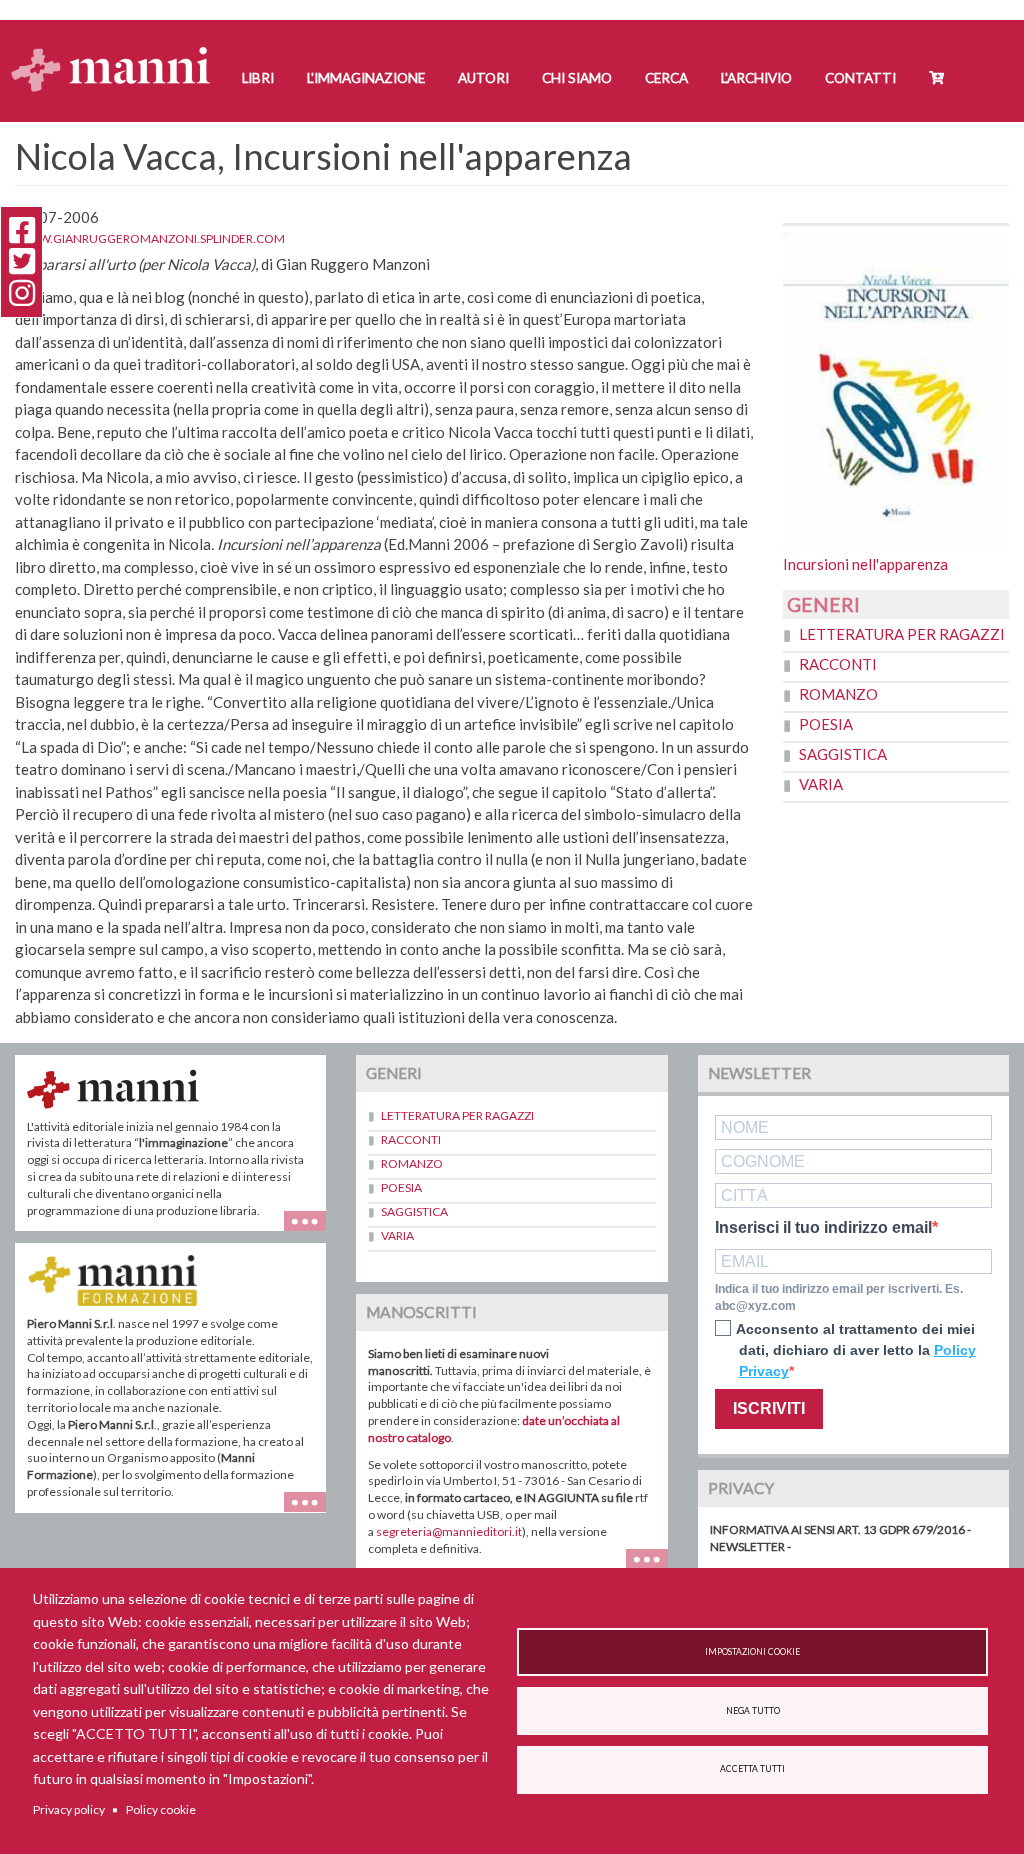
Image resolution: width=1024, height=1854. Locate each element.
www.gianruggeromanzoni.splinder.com (150, 238)
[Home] (118, 50)
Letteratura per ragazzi (902, 634)
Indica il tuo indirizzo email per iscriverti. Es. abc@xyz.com (839, 1297)
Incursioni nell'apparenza (865, 564)
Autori (483, 78)
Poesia (826, 724)
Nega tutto (753, 1711)
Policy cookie (161, 1809)
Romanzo (838, 694)
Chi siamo (577, 78)
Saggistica (843, 754)
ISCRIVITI (769, 1408)
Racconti (838, 664)
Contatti (860, 78)
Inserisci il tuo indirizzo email (823, 1228)
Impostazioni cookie (752, 1652)
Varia (821, 784)
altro (312, 1512)
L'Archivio (756, 78)
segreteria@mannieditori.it (449, 1531)
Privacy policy (69, 1809)
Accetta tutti (752, 1769)
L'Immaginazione (366, 78)
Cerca (666, 78)
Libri (258, 78)
